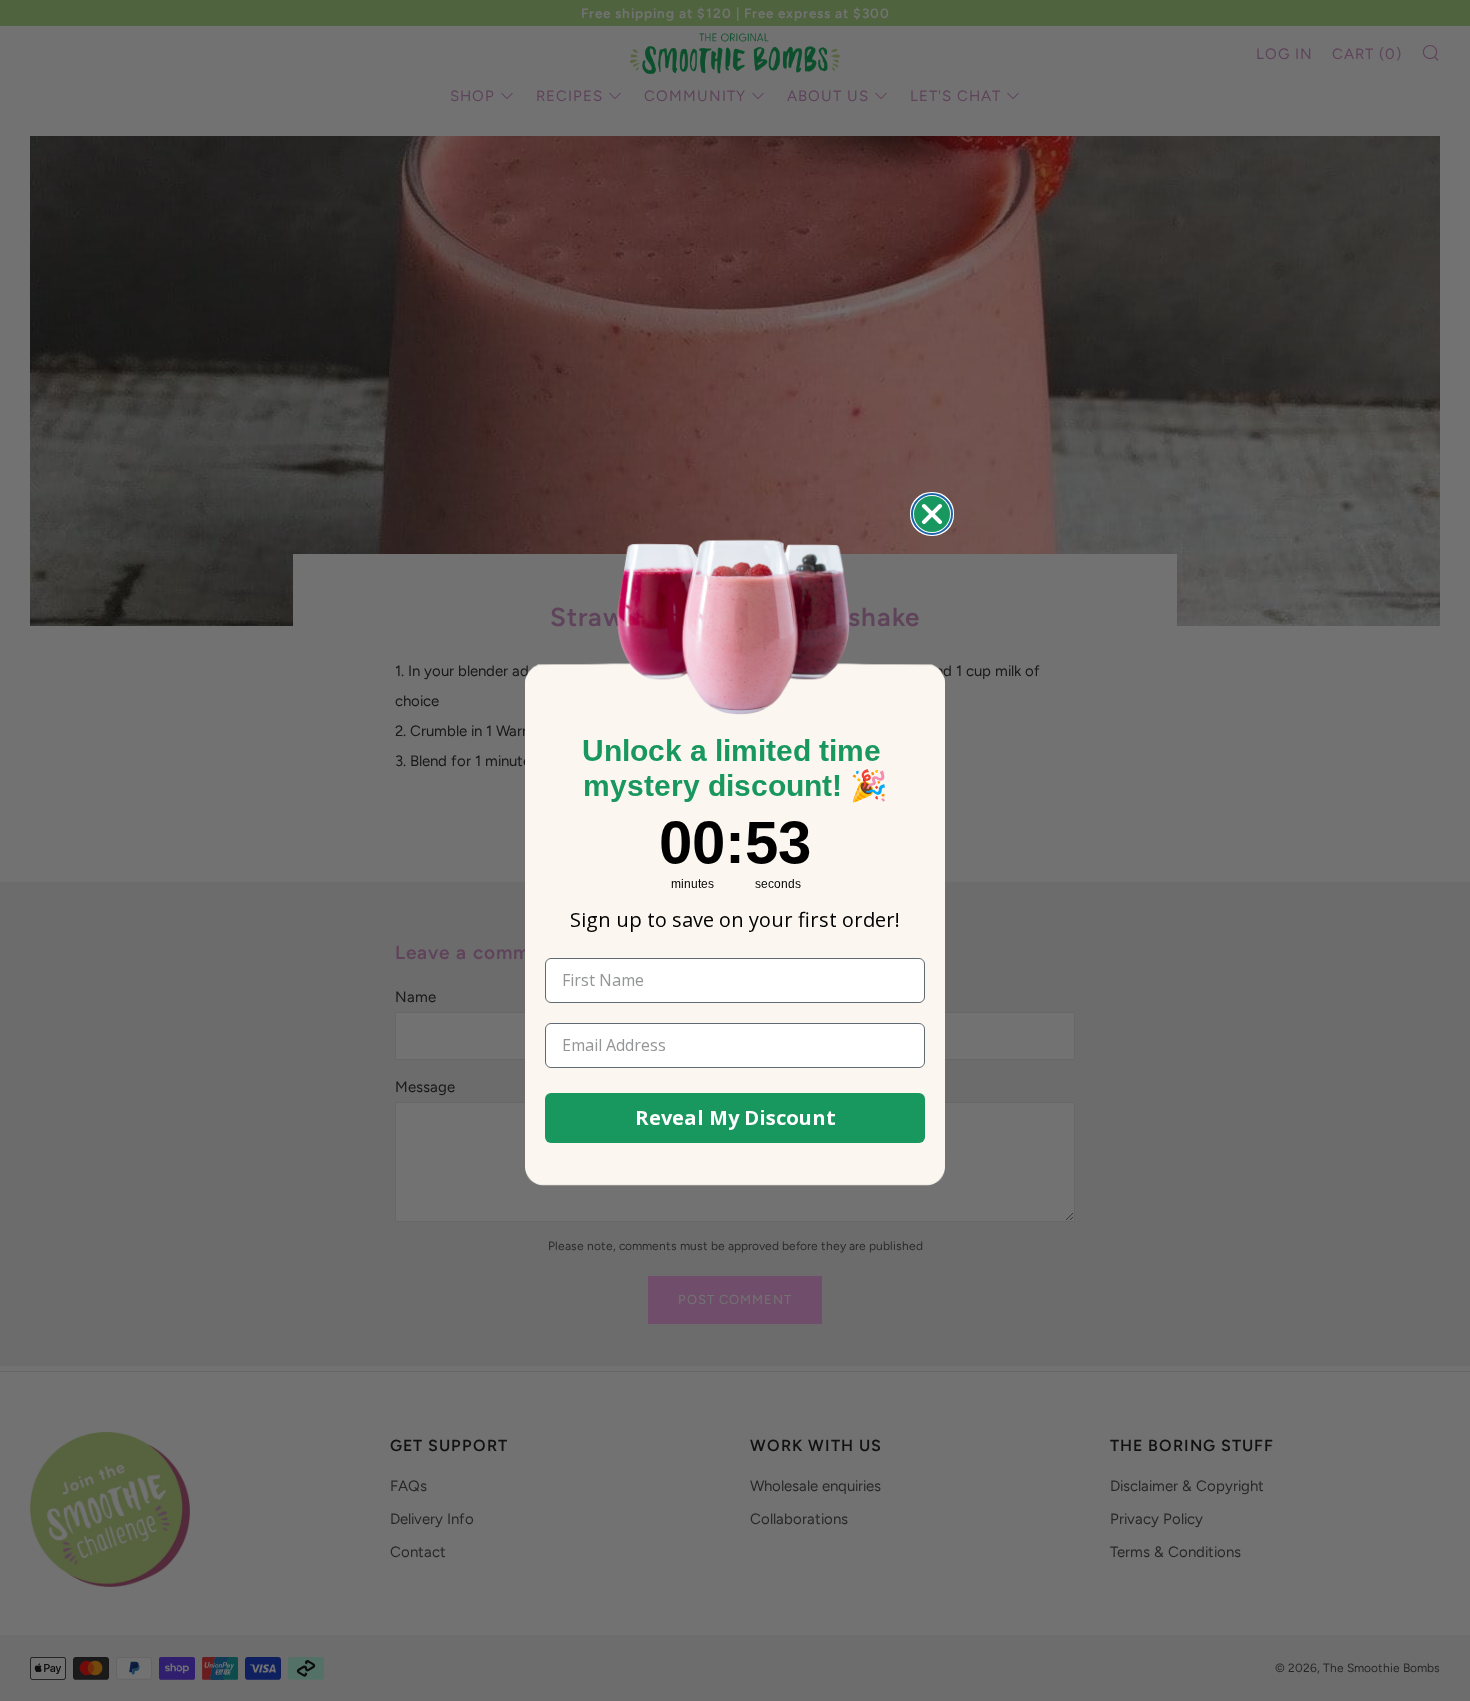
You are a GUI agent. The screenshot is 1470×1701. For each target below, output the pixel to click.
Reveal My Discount (735, 1117)
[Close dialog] (932, 514)
